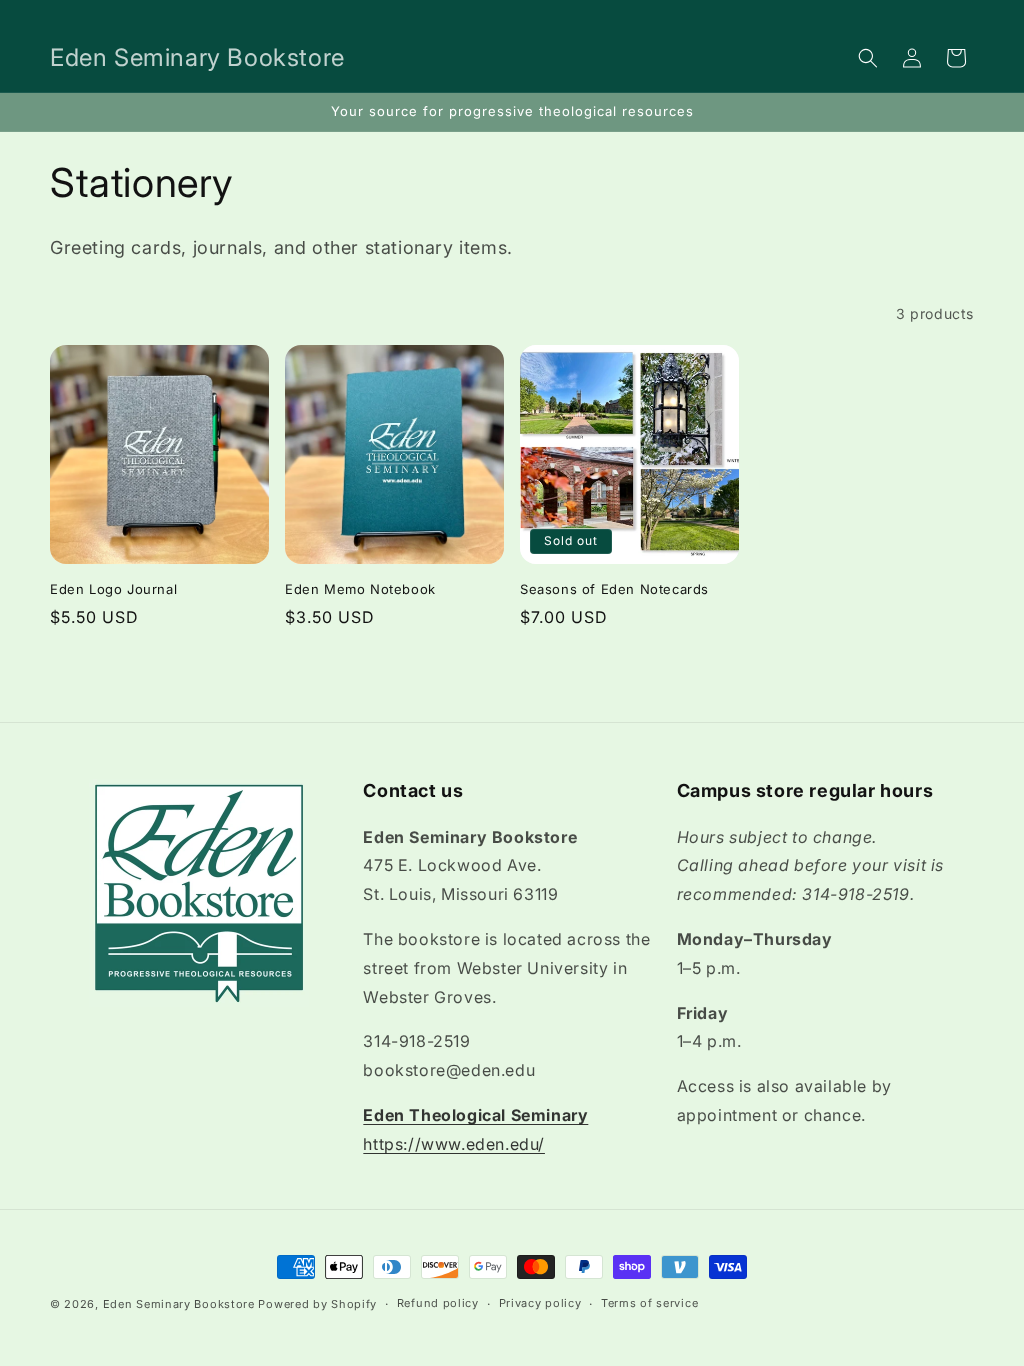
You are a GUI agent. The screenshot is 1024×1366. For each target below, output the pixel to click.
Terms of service (649, 1303)
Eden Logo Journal (113, 589)
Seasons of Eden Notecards (614, 589)
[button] (868, 58)
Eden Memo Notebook (360, 589)
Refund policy (438, 1303)
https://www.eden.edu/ (454, 1144)
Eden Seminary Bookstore (179, 1304)
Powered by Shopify (317, 1304)
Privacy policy (540, 1303)
